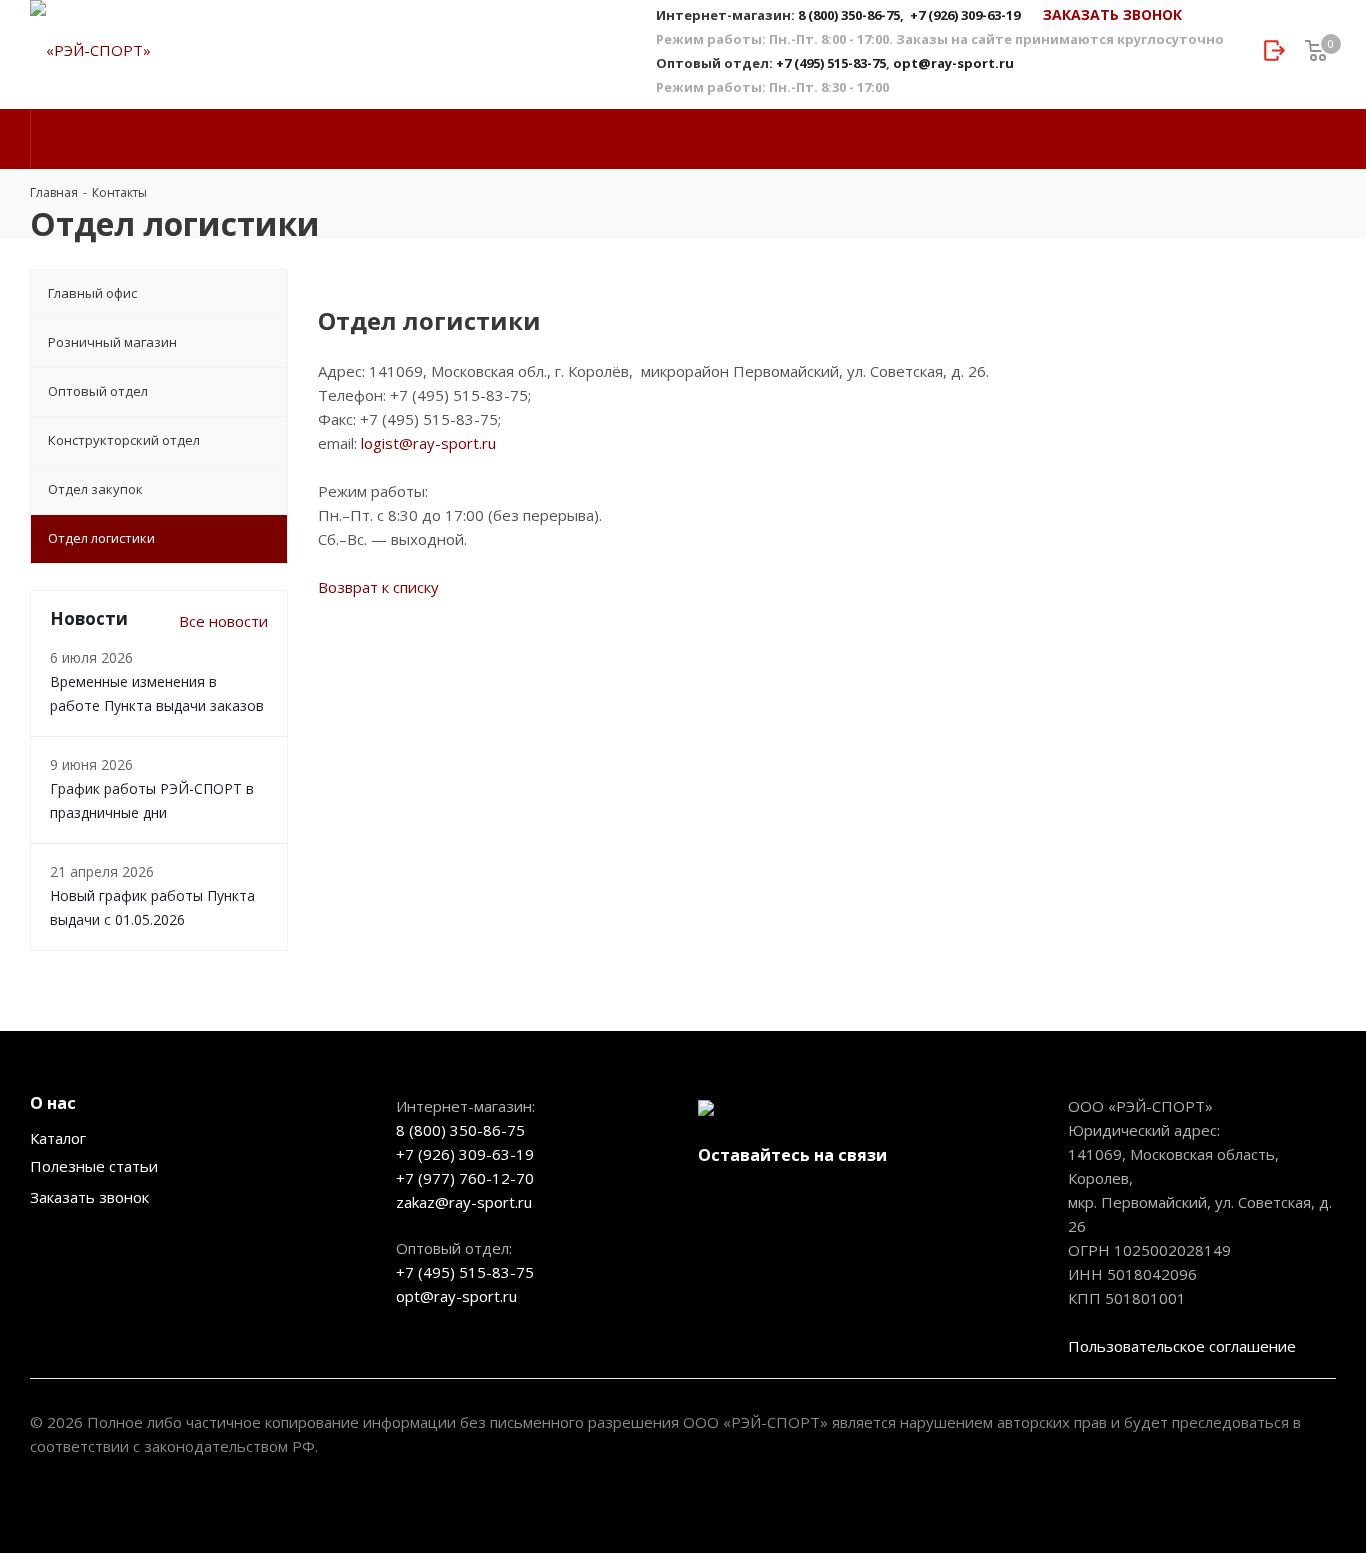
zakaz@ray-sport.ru (464, 1202)
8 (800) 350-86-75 (460, 1130)
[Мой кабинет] (1274, 51)
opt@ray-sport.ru (953, 63)
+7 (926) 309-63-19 (965, 15)
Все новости (223, 621)
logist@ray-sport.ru (428, 443)
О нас (53, 1103)
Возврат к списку (378, 587)
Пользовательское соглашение (1182, 1346)
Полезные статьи (94, 1166)
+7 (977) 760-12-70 (465, 1178)
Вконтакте (718, 1202)
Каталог (58, 1138)
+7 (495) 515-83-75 (831, 63)
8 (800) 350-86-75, (852, 15)
